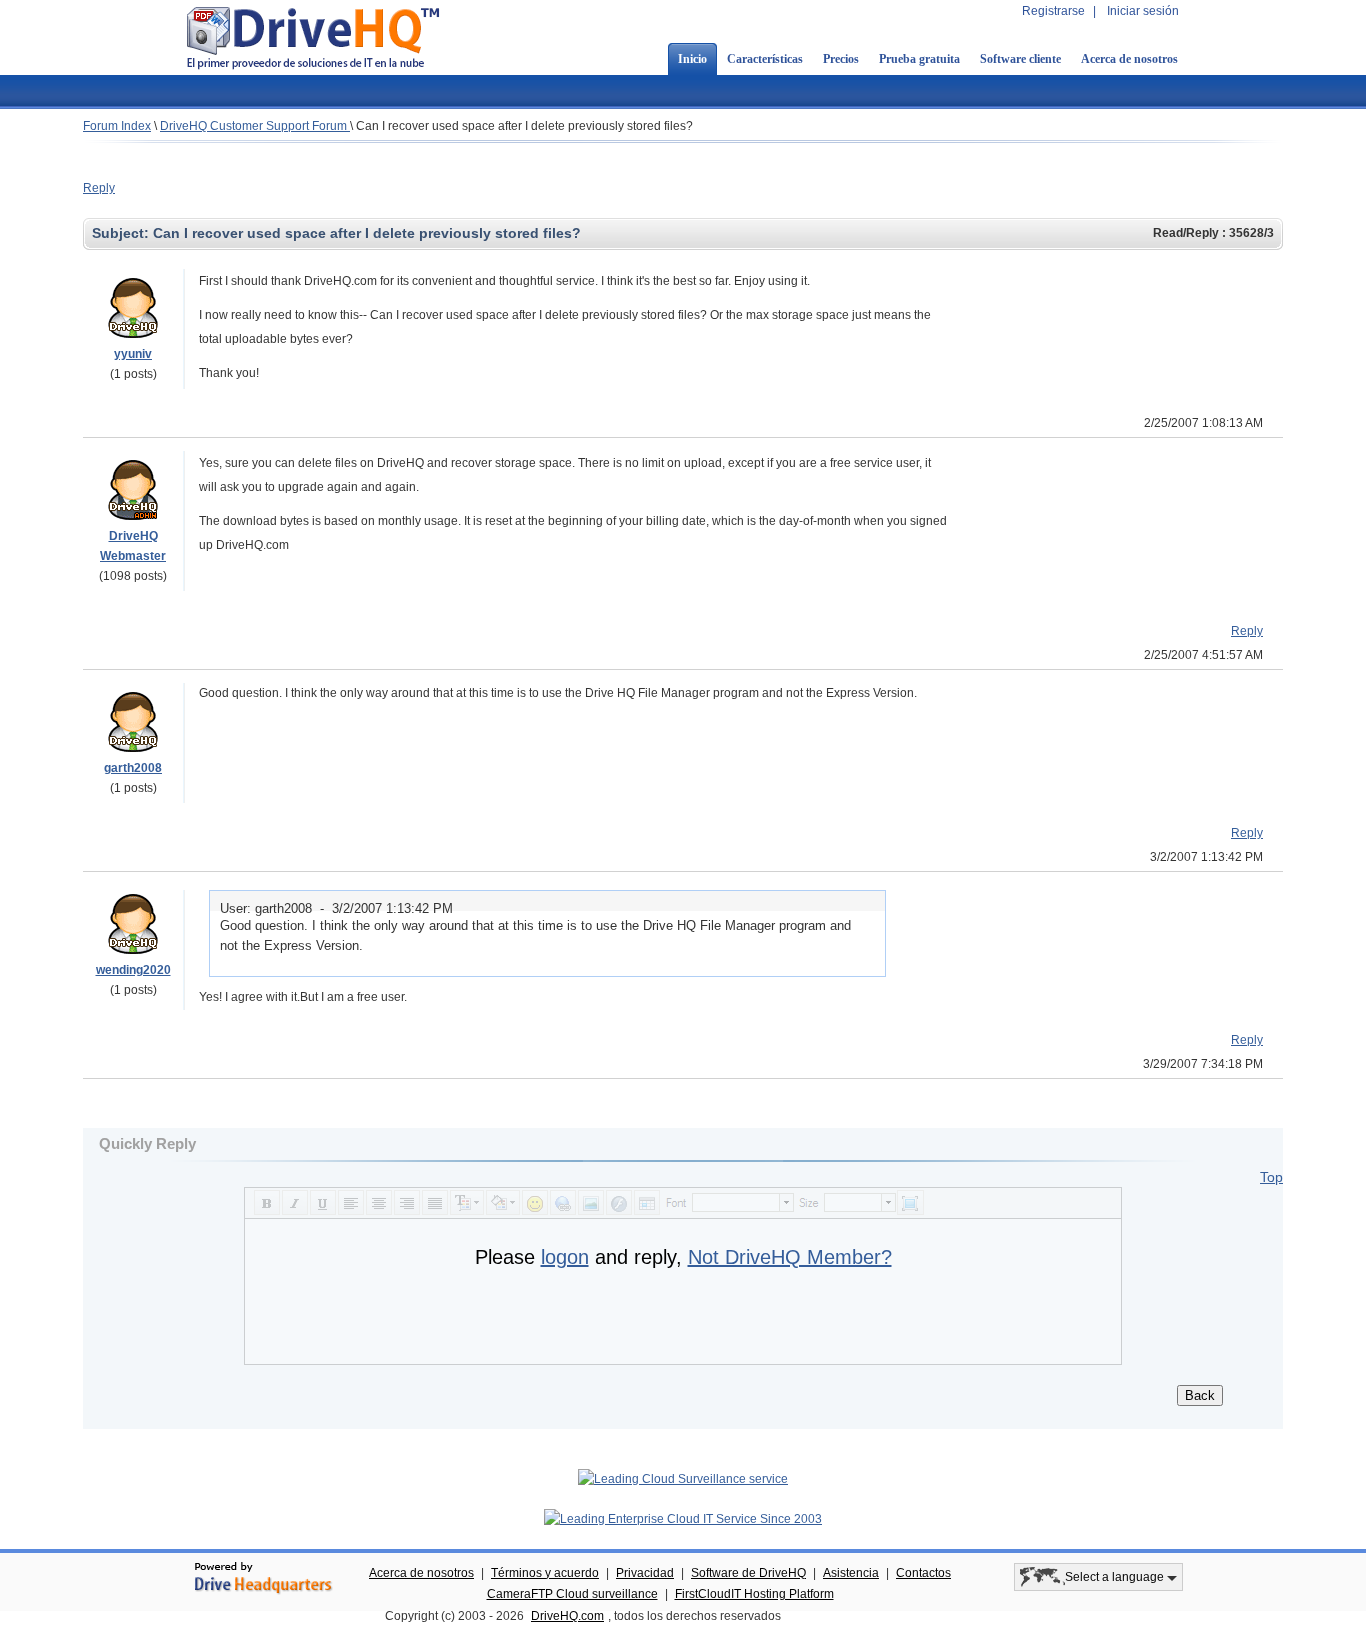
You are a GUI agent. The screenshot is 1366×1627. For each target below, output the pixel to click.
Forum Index (117, 126)
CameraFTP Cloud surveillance (572, 1594)
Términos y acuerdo (545, 1573)
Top (1271, 1177)
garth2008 (133, 768)
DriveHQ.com (567, 1616)
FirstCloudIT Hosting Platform (754, 1594)
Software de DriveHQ (748, 1573)
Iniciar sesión (1143, 11)
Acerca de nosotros (1129, 59)
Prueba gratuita (919, 59)
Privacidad (645, 1573)
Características (765, 59)
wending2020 (133, 970)
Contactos (923, 1573)
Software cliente (1020, 59)
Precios (841, 59)
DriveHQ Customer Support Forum (255, 126)
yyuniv (133, 354)
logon (565, 1257)
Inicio (692, 59)
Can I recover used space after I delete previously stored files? (524, 126)
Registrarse (1053, 11)
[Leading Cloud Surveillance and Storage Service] (683, 1479)
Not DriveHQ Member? (790, 1257)
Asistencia (851, 1573)
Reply (99, 188)
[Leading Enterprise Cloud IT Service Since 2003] (683, 1519)
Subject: (122, 233)
